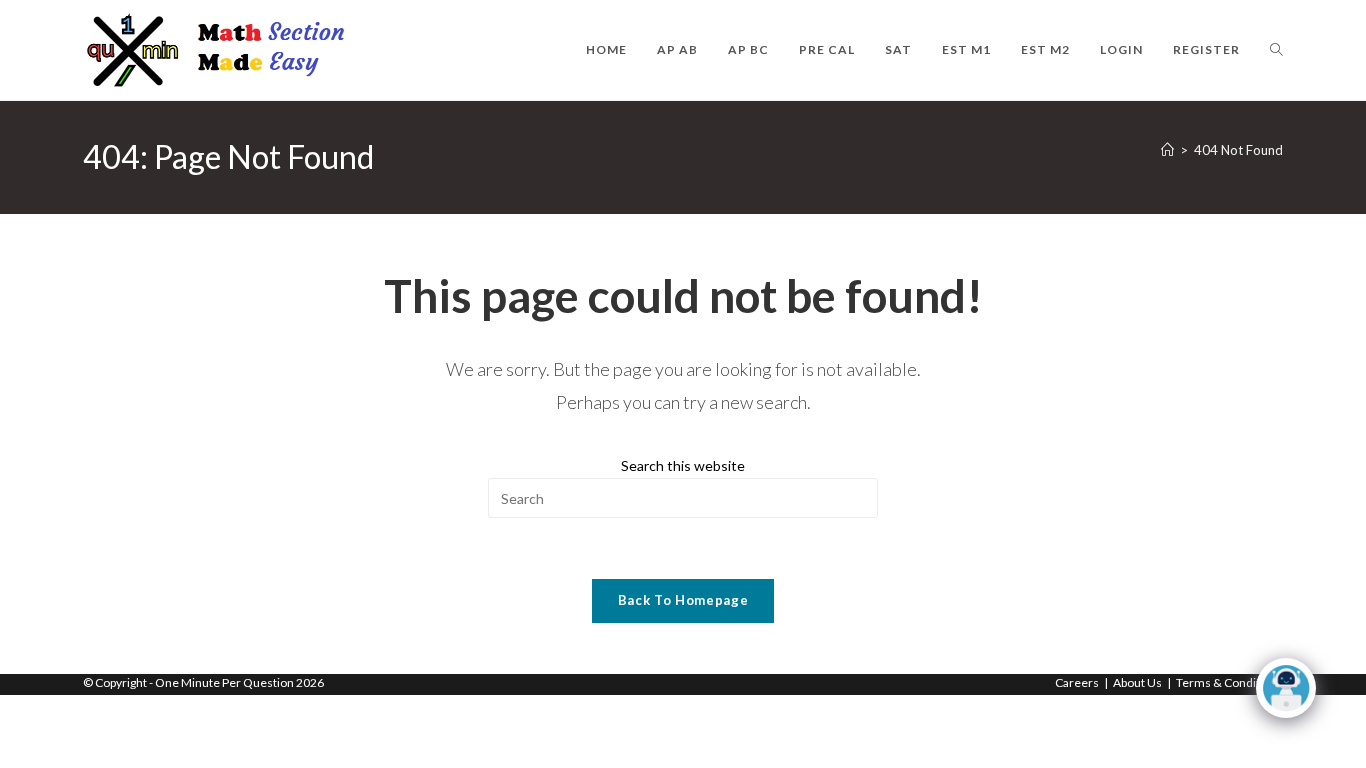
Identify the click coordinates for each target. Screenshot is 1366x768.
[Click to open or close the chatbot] (1286, 688)
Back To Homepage (683, 600)
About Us (1137, 682)
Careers (1077, 682)
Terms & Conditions (1229, 682)
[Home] (1167, 150)
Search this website (683, 465)
